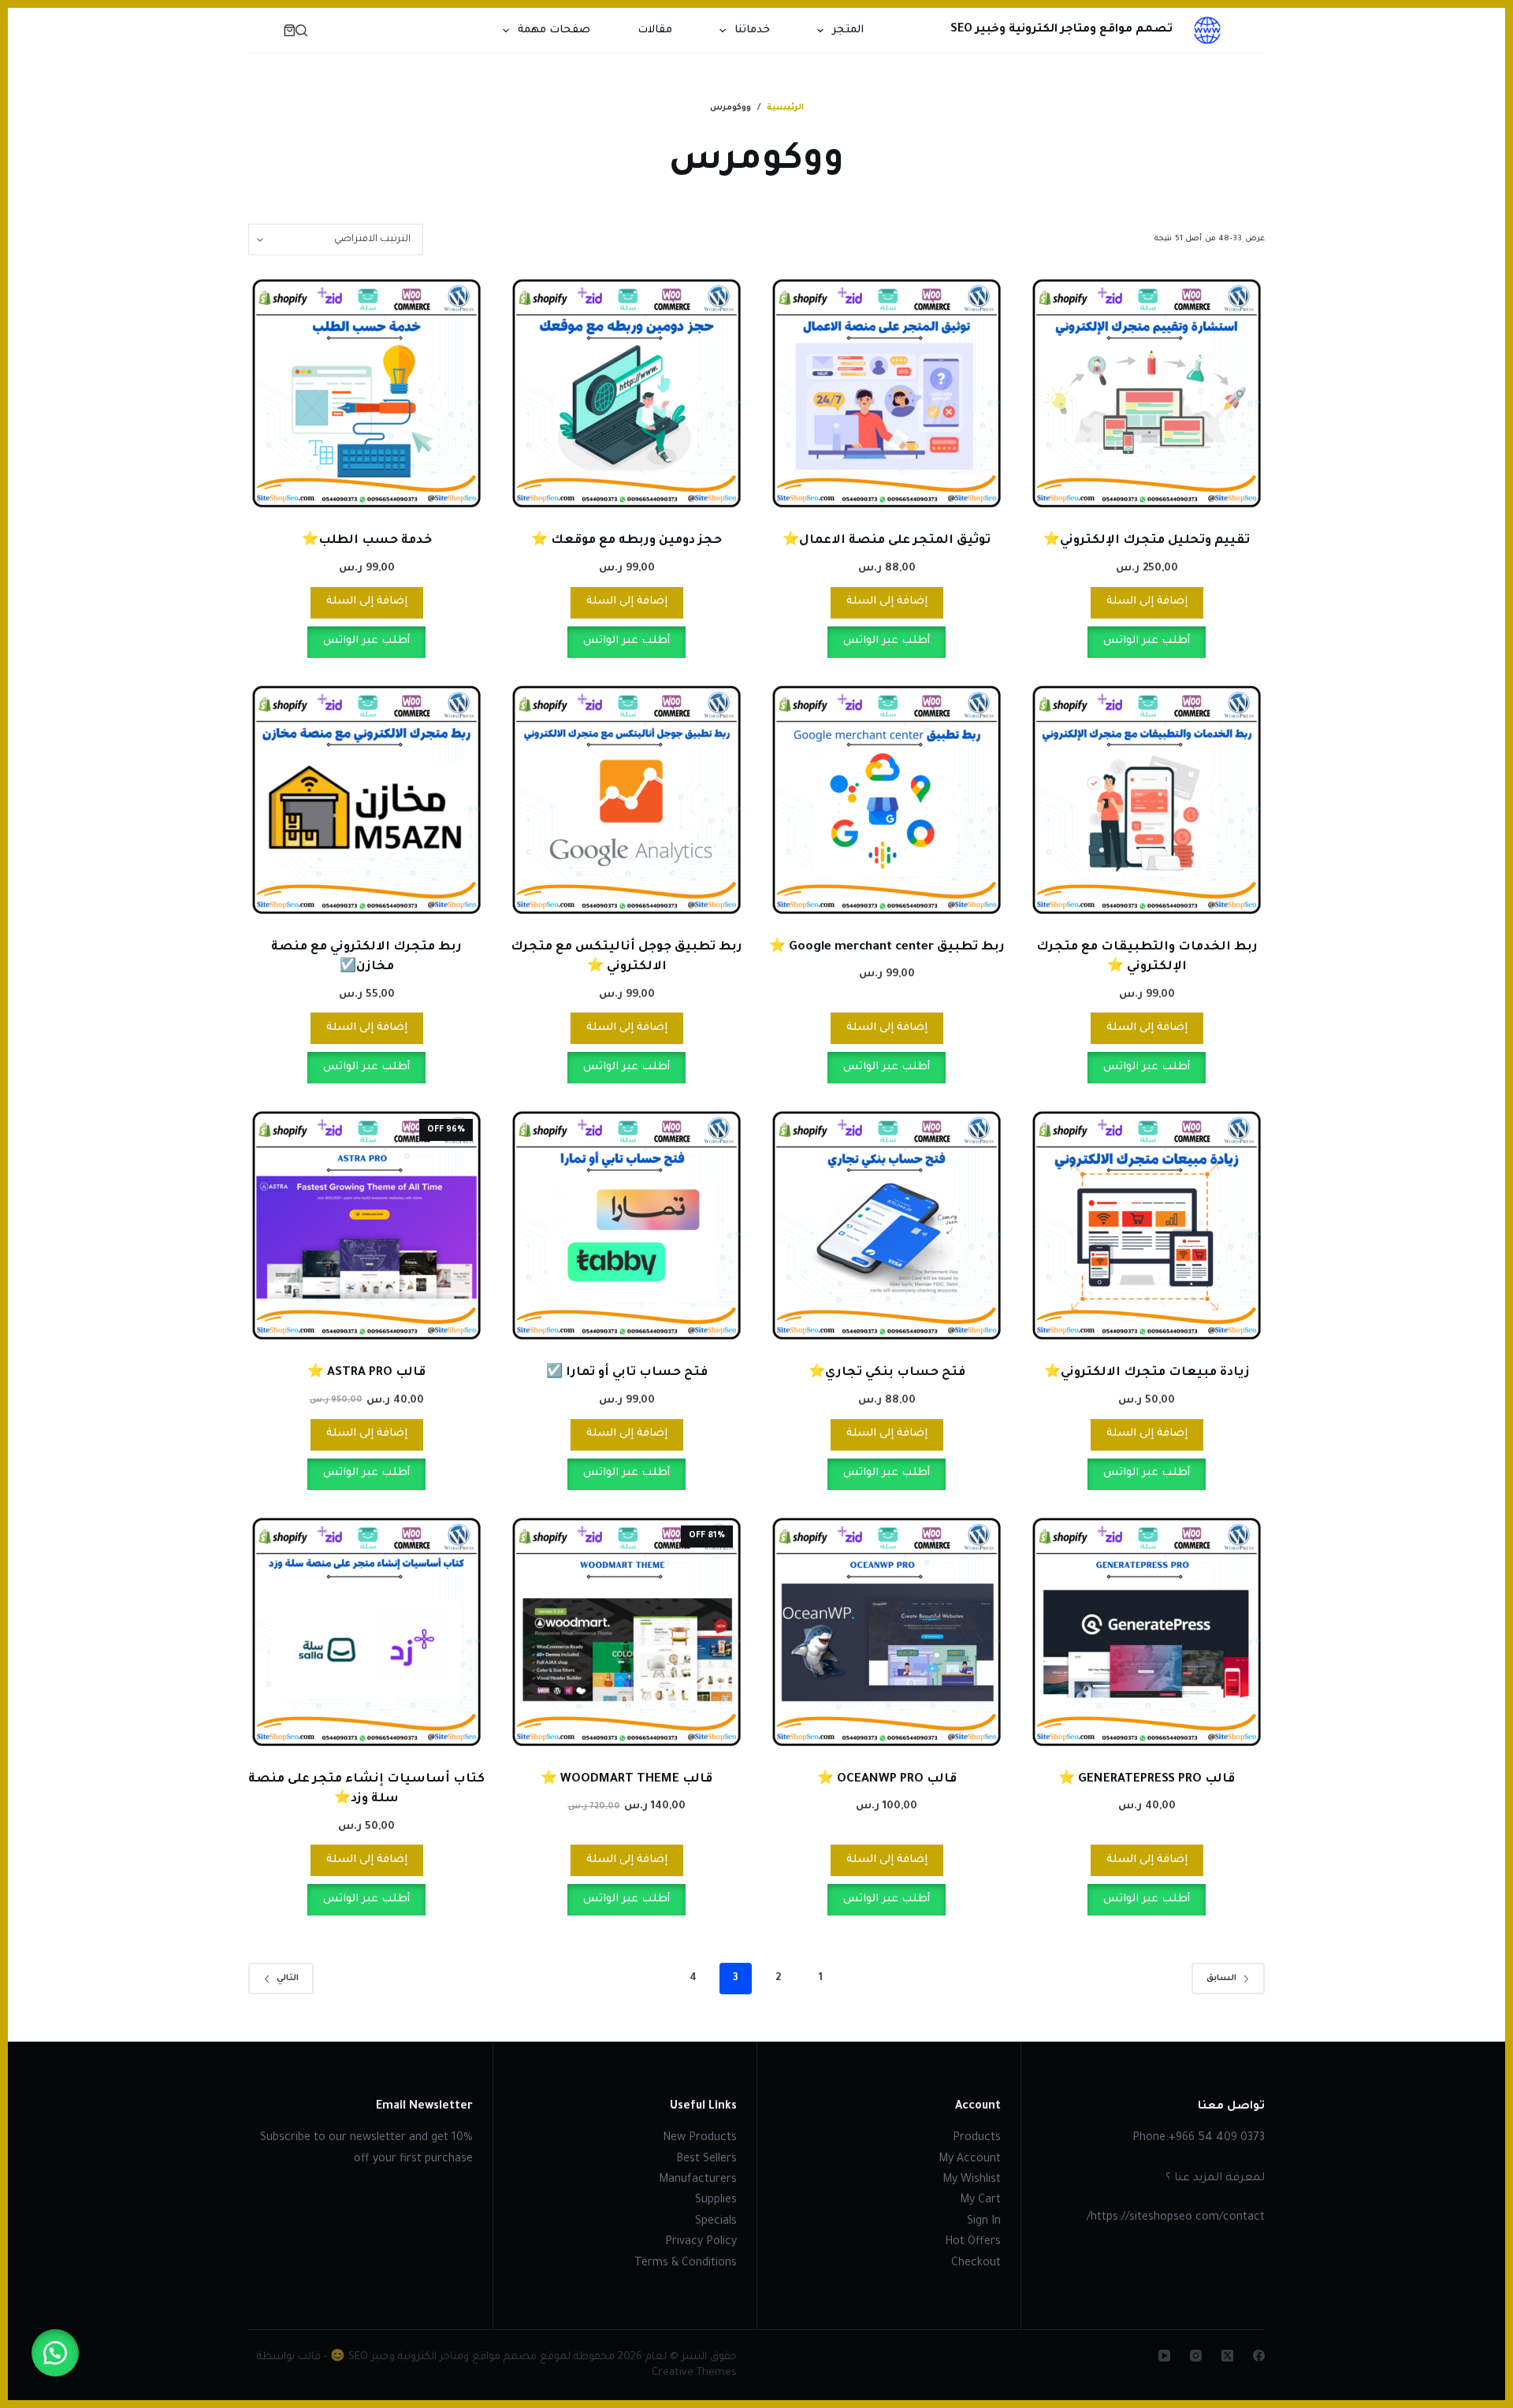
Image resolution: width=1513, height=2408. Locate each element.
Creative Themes (694, 2373)
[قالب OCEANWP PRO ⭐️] (887, 1632)
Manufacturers (698, 2180)
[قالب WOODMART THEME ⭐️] (626, 1632)
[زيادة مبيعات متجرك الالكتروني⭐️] (1147, 1225)
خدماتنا (752, 30)
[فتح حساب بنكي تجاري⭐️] (887, 1225)
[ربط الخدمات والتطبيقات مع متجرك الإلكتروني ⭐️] (1147, 800)
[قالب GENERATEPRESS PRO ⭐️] (1147, 1632)
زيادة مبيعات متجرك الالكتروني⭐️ (1147, 1373)
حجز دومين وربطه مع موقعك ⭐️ (626, 541)
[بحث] (301, 30)
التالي (288, 1979)
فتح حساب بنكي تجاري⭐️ (887, 1373)
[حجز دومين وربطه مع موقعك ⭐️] (626, 393)
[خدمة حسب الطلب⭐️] (366, 393)
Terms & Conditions (686, 2264)
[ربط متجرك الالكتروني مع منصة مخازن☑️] (366, 800)
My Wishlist (972, 2180)
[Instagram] (1196, 2356)
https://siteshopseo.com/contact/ (1176, 2218)
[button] (55, 2353)
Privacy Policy (701, 2243)
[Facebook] (1259, 2356)
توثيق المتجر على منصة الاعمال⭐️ (887, 541)
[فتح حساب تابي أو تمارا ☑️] (626, 1225)
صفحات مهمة (554, 30)
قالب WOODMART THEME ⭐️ (626, 1780)
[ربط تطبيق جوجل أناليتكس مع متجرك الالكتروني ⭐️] (626, 800)
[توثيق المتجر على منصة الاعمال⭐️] (887, 393)
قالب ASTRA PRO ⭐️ (366, 1373)
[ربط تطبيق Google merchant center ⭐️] (887, 800)
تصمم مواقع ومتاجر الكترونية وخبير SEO (1061, 30)
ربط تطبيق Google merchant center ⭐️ (887, 948)
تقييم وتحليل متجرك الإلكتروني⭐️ (1147, 541)
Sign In (984, 2222)
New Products (700, 2139)
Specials (716, 2222)
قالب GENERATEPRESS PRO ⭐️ (1147, 1780)
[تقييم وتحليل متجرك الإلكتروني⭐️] (1147, 393)
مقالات (655, 30)
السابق (1221, 1979)
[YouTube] (1164, 2356)
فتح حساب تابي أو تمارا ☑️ (627, 1373)
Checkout (976, 2264)
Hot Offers (973, 2243)
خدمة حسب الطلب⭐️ (367, 541)
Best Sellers (706, 2160)
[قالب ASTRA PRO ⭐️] (366, 1225)
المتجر (848, 30)
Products (977, 2139)
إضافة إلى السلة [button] (1147, 602)
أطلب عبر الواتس (1147, 641)
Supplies (716, 2201)
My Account (970, 2160)
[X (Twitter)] (1227, 2356)
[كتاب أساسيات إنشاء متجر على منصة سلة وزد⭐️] (366, 1632)
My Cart (980, 2201)
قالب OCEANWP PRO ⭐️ (887, 1780)
